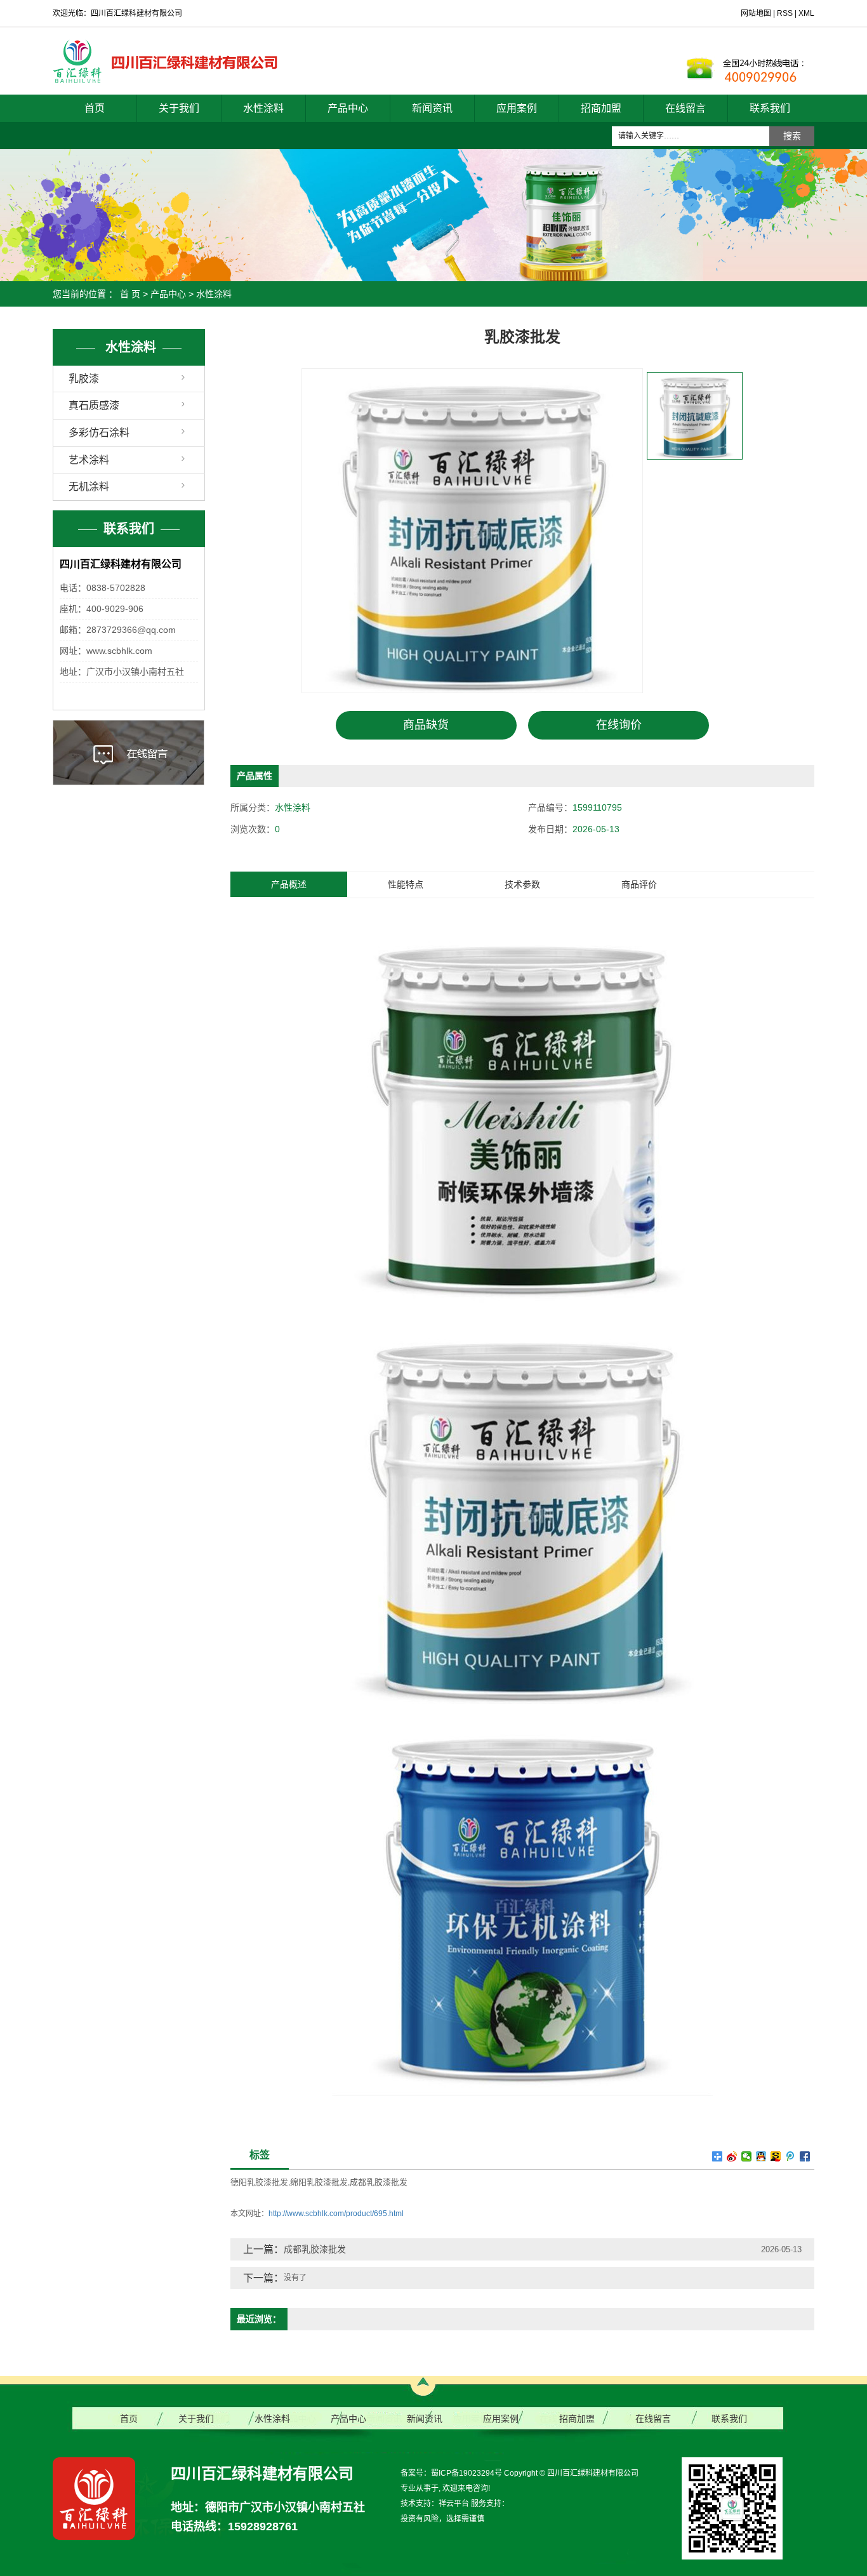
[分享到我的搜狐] (776, 2156)
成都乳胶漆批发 (379, 2182)
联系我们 (770, 108)
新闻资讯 (432, 108)
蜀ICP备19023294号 (467, 2473)
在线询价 (619, 725)
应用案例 (517, 108)
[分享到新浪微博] (732, 2156)
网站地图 (757, 13)
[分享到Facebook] (805, 2156)
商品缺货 (426, 725)
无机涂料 (89, 487)
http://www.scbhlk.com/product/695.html (336, 2214)
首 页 (130, 294)
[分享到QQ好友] (761, 2156)
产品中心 (348, 108)
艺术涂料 (89, 460)
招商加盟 (601, 108)
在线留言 (685, 108)
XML (806, 13)
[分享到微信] (747, 2156)
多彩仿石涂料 (99, 433)
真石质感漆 (94, 405)
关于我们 (179, 108)
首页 (95, 108)
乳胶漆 (84, 379)
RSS (785, 13)
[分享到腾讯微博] (791, 2156)
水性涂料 (263, 108)
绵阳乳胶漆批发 (319, 2182)
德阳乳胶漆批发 (259, 2182)
